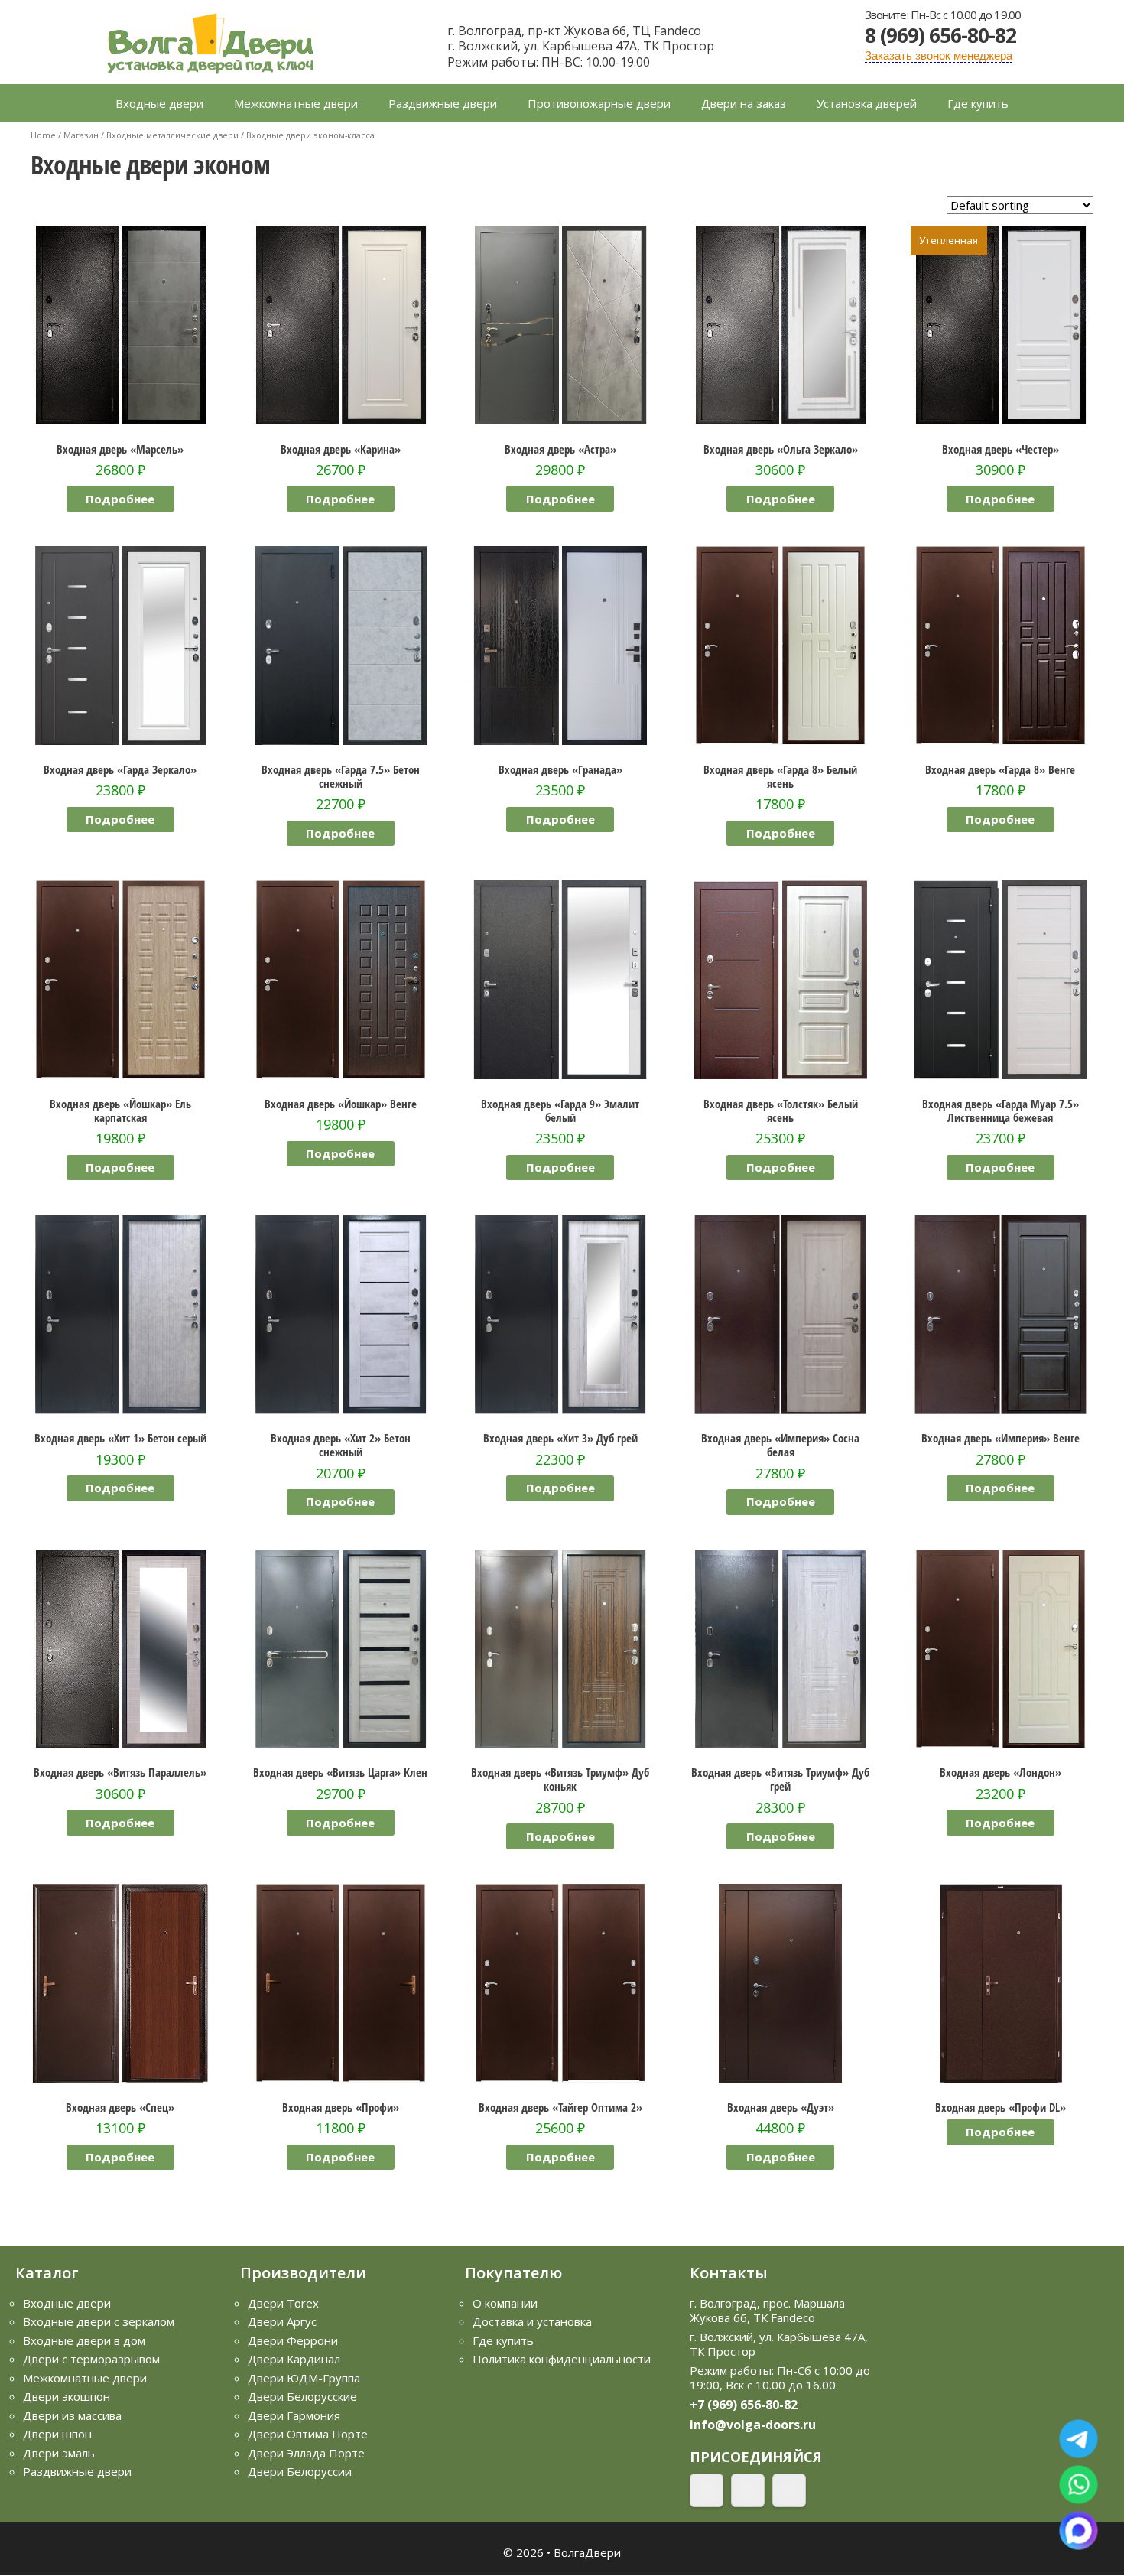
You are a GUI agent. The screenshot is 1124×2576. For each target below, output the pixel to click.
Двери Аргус (282, 2321)
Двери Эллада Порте (306, 2453)
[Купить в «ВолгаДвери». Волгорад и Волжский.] (210, 41)
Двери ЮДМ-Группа (304, 2378)
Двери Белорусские (302, 2396)
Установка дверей (867, 103)
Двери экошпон (67, 2396)
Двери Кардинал (294, 2359)
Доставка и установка (532, 2321)
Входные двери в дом (84, 2340)
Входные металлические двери (172, 135)
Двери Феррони (293, 2340)
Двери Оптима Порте (308, 2434)
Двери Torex (283, 2303)
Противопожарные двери (599, 103)
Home (43, 135)
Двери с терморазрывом (91, 2359)
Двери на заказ (744, 103)
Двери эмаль (59, 2453)
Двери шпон (57, 2434)
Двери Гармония (294, 2415)
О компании (505, 2303)
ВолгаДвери (587, 2552)
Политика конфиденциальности (562, 2359)
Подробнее (120, 499)
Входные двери (159, 103)
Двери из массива (72, 2415)
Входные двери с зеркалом (99, 2321)
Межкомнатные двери (296, 103)
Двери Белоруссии (300, 2471)
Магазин (81, 135)
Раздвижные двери (443, 103)
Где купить (978, 103)
